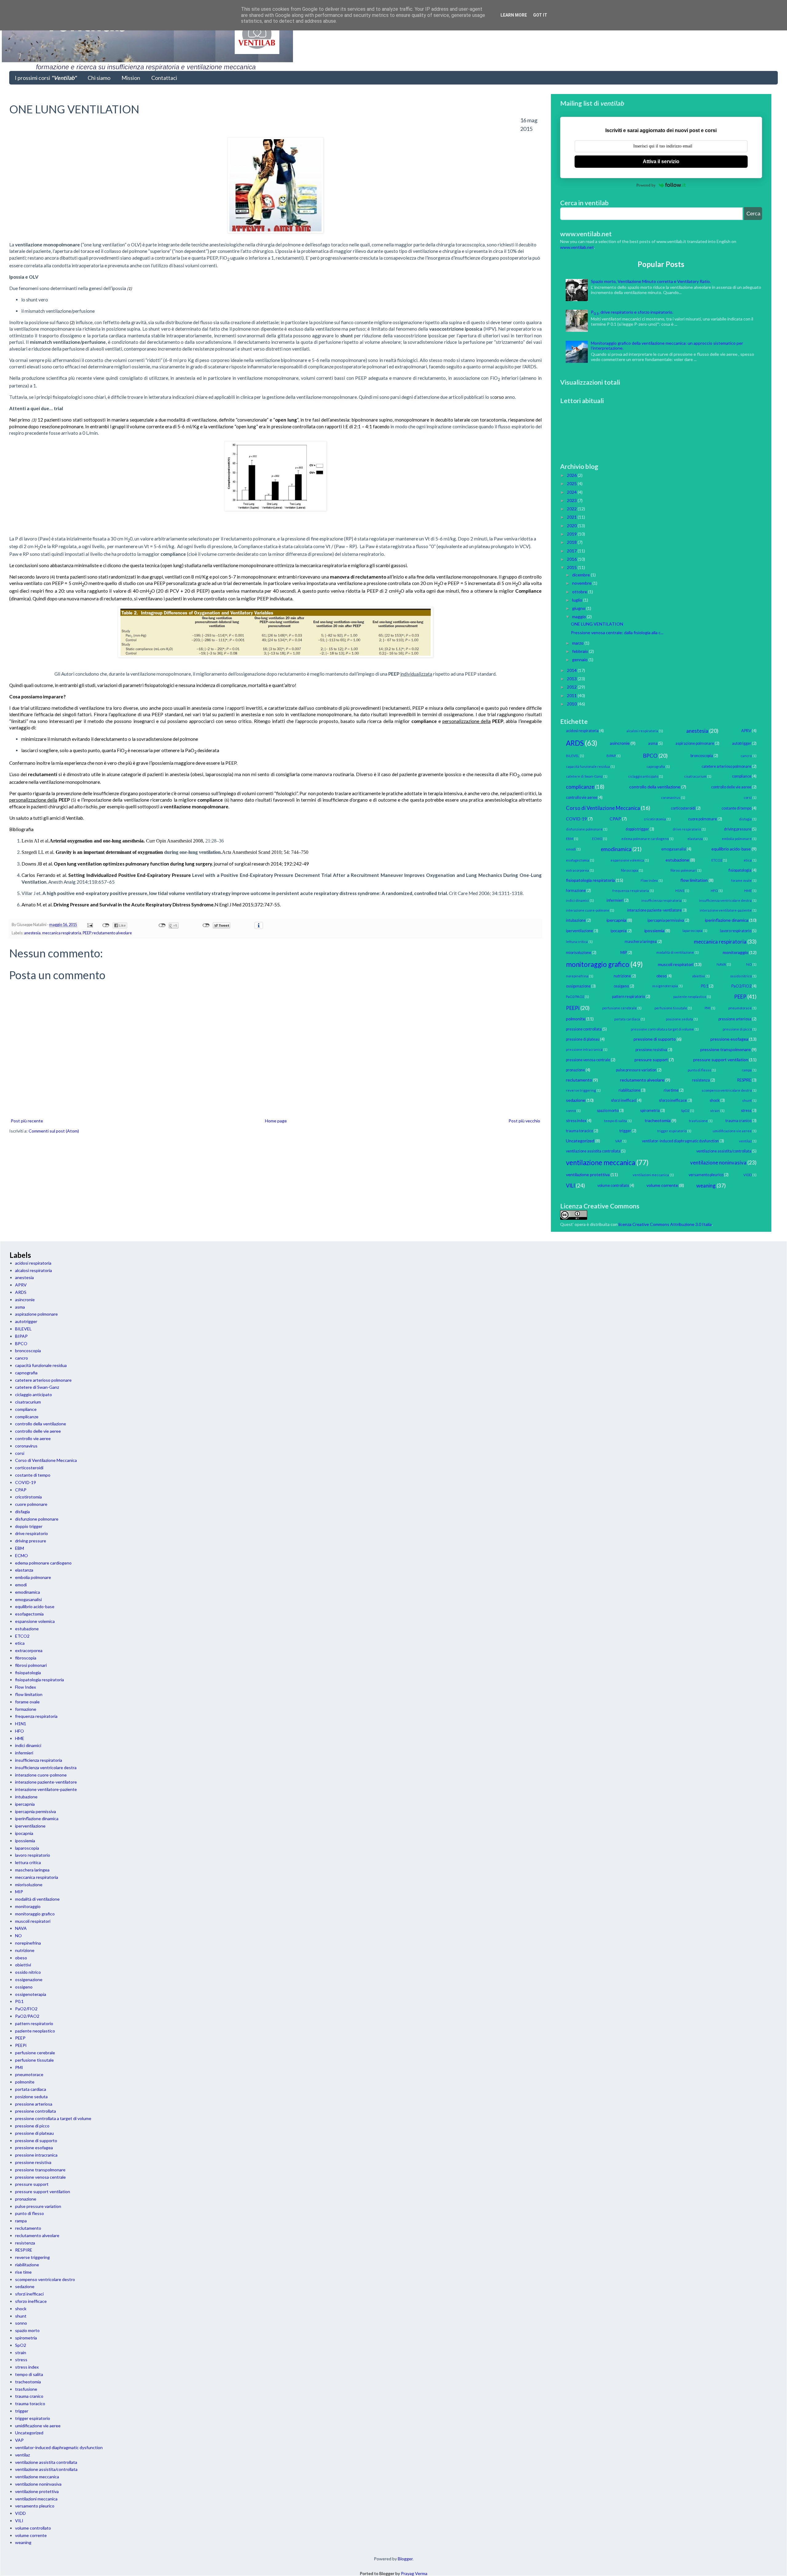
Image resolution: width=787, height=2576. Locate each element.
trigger (625, 1131)
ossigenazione (578, 986)
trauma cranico (738, 1121)
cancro (746, 756)
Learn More (514, 15)
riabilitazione (629, 1090)
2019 (572, 534)
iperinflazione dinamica (727, 920)
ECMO (597, 839)
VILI (570, 1186)
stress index (576, 1121)
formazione (576, 891)
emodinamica (616, 849)
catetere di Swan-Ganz (584, 776)
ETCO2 (717, 860)
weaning (706, 1186)
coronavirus (671, 797)
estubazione (677, 860)
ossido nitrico (741, 976)
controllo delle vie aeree (731, 787)
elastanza (695, 839)
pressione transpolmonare (726, 1049)
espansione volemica (627, 860)
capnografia (656, 766)
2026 (572, 475)
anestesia (32, 933)
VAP (618, 1141)
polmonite (576, 1019)
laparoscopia (692, 931)
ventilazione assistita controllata (593, 1151)
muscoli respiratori (676, 964)
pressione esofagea (729, 1039)
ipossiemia (654, 931)
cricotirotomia (655, 819)
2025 (572, 483)
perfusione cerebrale (619, 1008)
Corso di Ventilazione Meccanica (603, 808)
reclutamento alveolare (112, 933)
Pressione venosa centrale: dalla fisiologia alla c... (617, 632)
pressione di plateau (583, 1039)
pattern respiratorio (629, 997)
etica (748, 860)
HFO (714, 891)
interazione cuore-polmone (588, 910)
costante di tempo (736, 808)
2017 (572, 551)
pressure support (651, 1060)
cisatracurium (695, 776)
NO (749, 964)
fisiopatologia (740, 870)
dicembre (581, 575)
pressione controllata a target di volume (662, 1029)
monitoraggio (736, 952)
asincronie (620, 743)
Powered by (646, 185)
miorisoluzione (579, 953)
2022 (572, 509)
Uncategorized (580, 1141)
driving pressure (738, 829)
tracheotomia (658, 1120)
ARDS (575, 743)
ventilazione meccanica (601, 1162)
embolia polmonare (737, 839)
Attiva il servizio (661, 161)
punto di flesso (699, 1070)
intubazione (576, 920)
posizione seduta (679, 1019)
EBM (570, 839)
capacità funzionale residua (588, 766)
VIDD (747, 1175)
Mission (131, 78)
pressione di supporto (655, 1039)
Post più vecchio (524, 1121)
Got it (540, 15)
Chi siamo (99, 78)
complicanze (580, 787)
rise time (671, 1090)
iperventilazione (579, 931)
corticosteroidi (683, 808)
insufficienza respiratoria (661, 900)
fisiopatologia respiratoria (590, 880)
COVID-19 (576, 819)
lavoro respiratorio (736, 931)
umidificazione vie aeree (732, 1131)
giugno (579, 608)
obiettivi (698, 976)
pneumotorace (740, 1008)
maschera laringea (641, 942)
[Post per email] (89, 925)
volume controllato (613, 1186)
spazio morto (608, 1111)
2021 (572, 517)
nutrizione (622, 976)
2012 (572, 687)
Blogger (405, 2559)
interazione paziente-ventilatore (654, 910)
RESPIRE (744, 1080)
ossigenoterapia (665, 986)
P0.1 (705, 986)
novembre (582, 583)
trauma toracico (579, 1131)
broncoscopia (702, 756)
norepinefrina (577, 976)
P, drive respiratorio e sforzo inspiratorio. (632, 312)
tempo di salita (615, 1121)
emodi (571, 849)
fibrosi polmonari (684, 870)
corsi (748, 797)
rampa (747, 1070)
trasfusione (698, 1121)
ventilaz (745, 1141)
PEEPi (573, 1008)
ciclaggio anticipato (643, 776)
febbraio (581, 651)
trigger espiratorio (672, 1131)
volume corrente (662, 1185)
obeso (661, 976)
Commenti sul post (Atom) (54, 1131)
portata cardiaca (627, 1019)
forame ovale (741, 880)
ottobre (580, 592)
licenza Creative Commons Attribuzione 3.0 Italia (665, 1224)
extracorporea (577, 870)
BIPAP (611, 756)
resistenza (701, 1080)
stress (746, 1111)
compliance (742, 776)
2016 (572, 559)
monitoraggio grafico (598, 964)
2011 (572, 695)
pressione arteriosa (735, 1019)
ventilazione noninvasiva (718, 1162)
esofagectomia (578, 860)
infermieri (615, 900)
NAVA (721, 964)
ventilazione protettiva (588, 1174)
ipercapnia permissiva (666, 920)
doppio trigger (637, 829)
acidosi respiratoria (582, 731)
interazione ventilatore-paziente (726, 910)
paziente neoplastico (690, 997)
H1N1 (680, 891)
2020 (572, 526)
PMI (708, 1008)
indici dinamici (577, 900)
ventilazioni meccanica (651, 1175)
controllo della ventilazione (655, 787)
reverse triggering (581, 1090)
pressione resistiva (651, 1050)
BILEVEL (573, 756)
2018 (572, 542)
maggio (579, 617)
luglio (578, 600)
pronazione (575, 1070)
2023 (572, 500)
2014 (572, 670)
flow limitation (694, 880)
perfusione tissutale (671, 1008)
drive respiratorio (687, 829)
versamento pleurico (706, 1175)
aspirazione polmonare (695, 743)
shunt (747, 1100)
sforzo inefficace (673, 1100)
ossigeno (621, 986)
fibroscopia (630, 870)
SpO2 (685, 1111)
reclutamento (579, 1080)
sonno (571, 1111)
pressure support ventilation (721, 1060)
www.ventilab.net (577, 247)
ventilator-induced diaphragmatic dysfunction (680, 1141)
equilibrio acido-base (731, 849)
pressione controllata (584, 1029)
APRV (746, 731)
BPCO (650, 756)
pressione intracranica (584, 1049)
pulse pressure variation (636, 1070)
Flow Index (649, 880)
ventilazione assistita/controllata (724, 1151)
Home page (276, 1121)
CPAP (615, 819)
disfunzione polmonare (584, 829)
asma (653, 743)
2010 (572, 704)
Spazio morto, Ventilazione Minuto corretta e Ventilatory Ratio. (651, 281)
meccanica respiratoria (62, 933)
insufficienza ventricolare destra (725, 900)
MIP (624, 953)
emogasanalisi (674, 849)
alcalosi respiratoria (642, 731)
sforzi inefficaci (624, 1100)
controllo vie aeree (582, 797)
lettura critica (577, 942)
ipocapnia (619, 931)
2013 (572, 679)
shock (715, 1100)
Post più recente (27, 1121)
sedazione (576, 1100)
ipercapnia (616, 920)
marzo (578, 643)
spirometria (650, 1111)
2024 (572, 492)
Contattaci (164, 78)
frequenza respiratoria (631, 891)
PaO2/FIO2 (741, 986)
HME (748, 891)
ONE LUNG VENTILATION (597, 624)
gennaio (580, 660)
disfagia (745, 819)
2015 (572, 567)
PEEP (87, 933)
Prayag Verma (414, 2573)
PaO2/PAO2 (575, 997)
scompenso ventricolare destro (727, 1090)
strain (715, 1111)
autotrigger (742, 743)
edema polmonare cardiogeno (645, 839)
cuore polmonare (702, 819)
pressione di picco (737, 1029)
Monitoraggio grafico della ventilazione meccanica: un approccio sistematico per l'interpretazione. (667, 346)
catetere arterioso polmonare (726, 766)
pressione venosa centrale (588, 1060)
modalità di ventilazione (675, 952)
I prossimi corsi (46, 78)
